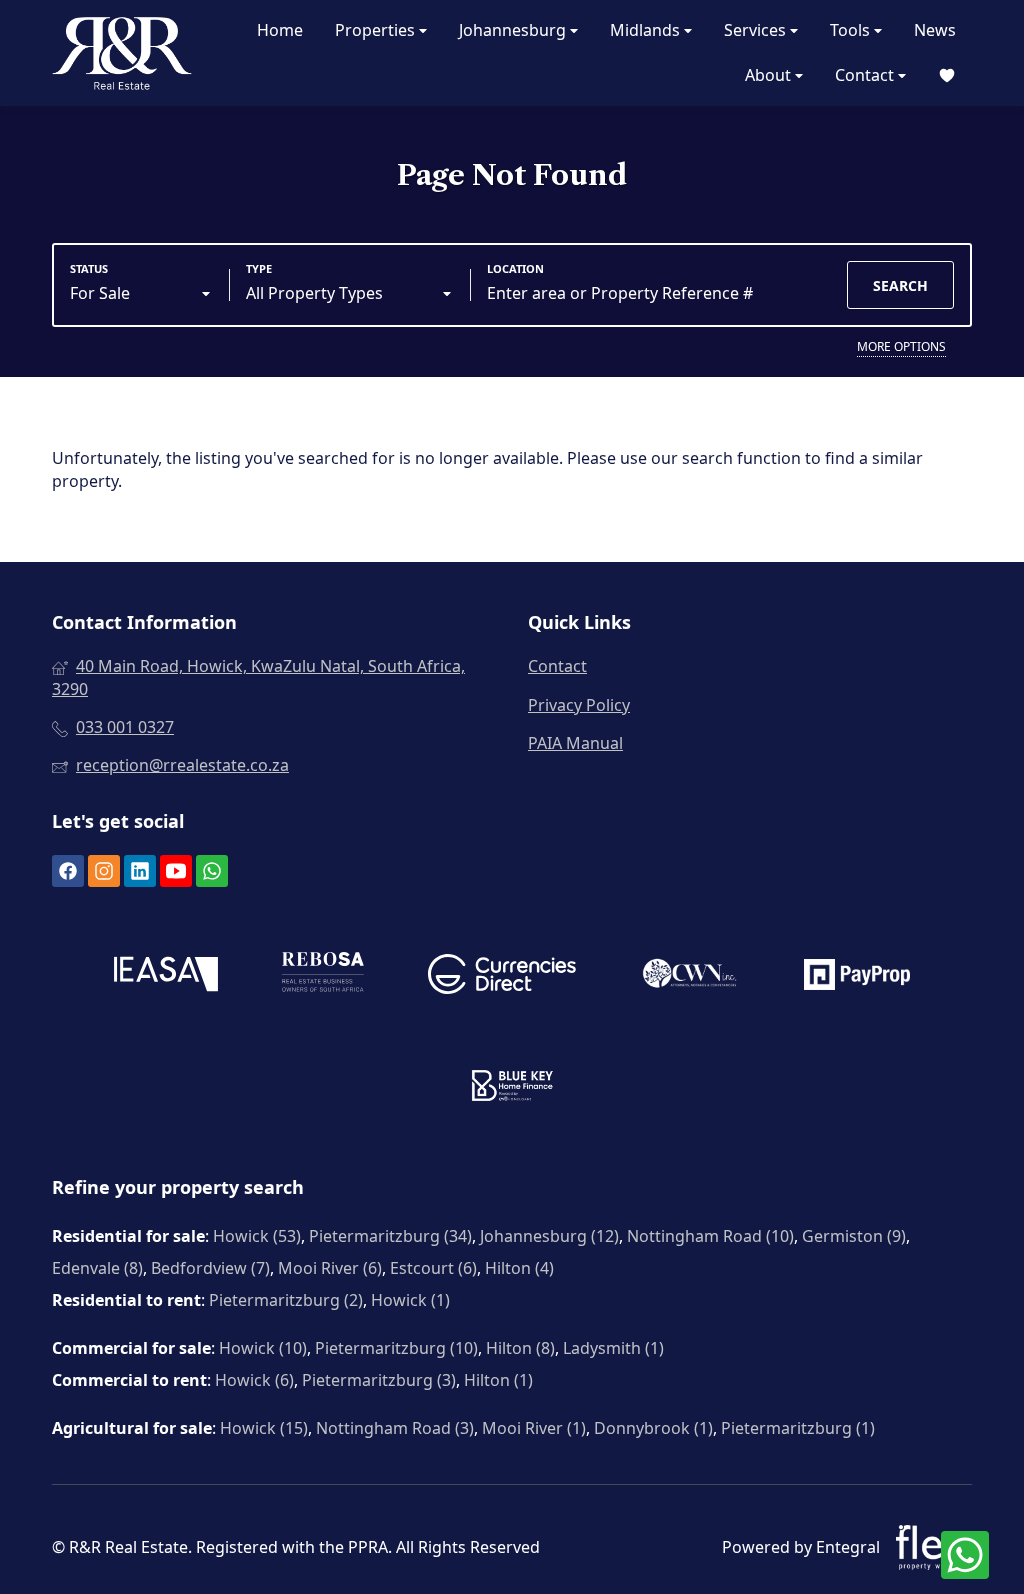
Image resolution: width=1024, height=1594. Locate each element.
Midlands (647, 30)
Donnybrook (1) (653, 1428)
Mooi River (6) (330, 1268)
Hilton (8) (520, 1348)
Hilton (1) (498, 1380)
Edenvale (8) (97, 1268)
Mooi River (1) (534, 1428)
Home (280, 30)
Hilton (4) (519, 1268)
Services (757, 30)
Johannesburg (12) (549, 1236)
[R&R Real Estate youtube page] (176, 871)
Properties (377, 30)
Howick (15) (264, 1428)
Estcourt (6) (433, 1268)
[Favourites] (947, 75)
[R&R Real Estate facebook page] (68, 871)
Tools (852, 30)
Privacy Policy (579, 705)
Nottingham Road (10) (710, 1236)
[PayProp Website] (857, 977)
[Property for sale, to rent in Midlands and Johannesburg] (122, 53)
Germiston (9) (854, 1236)
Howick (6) (254, 1380)
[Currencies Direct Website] (502, 976)
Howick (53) (257, 1236)
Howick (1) (410, 1300)
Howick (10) (263, 1348)
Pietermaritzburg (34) (390, 1236)
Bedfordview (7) (210, 1268)
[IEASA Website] (166, 976)
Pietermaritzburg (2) (286, 1300)
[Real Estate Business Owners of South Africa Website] (323, 977)
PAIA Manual (575, 743)
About (770, 75)
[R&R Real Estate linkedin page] (140, 871)
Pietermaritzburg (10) (396, 1348)
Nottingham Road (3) (395, 1428)
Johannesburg (514, 30)
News (935, 30)
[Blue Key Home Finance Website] (512, 1088)
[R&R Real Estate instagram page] (104, 871)
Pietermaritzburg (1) (798, 1428)
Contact (866, 75)
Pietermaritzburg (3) (379, 1380)
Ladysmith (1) (613, 1348)
